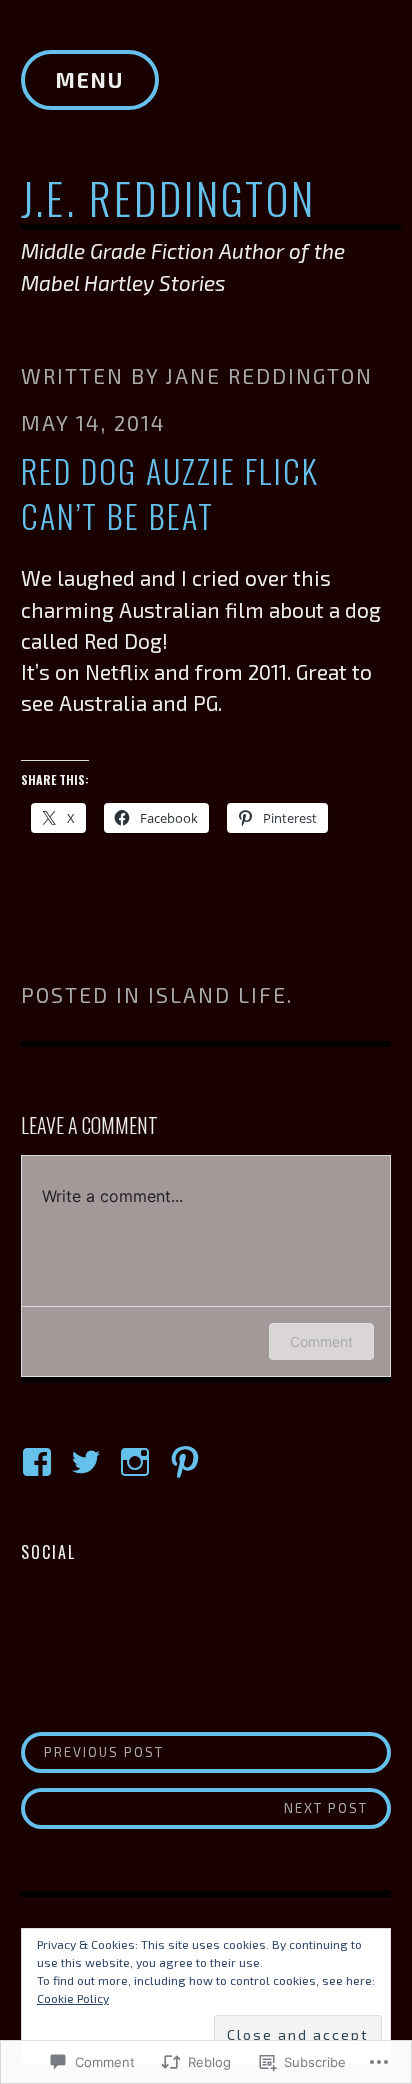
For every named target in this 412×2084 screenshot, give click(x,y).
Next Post (194, 1807)
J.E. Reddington (168, 197)
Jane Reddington (269, 375)
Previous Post (93, 1751)
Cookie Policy (73, 1998)
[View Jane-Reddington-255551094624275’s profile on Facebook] (40, 1462)
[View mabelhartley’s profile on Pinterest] (188, 1462)
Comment (321, 1341)
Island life (217, 994)
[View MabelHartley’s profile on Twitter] (89, 1462)
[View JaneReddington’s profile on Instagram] (138, 1462)
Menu (90, 79)
